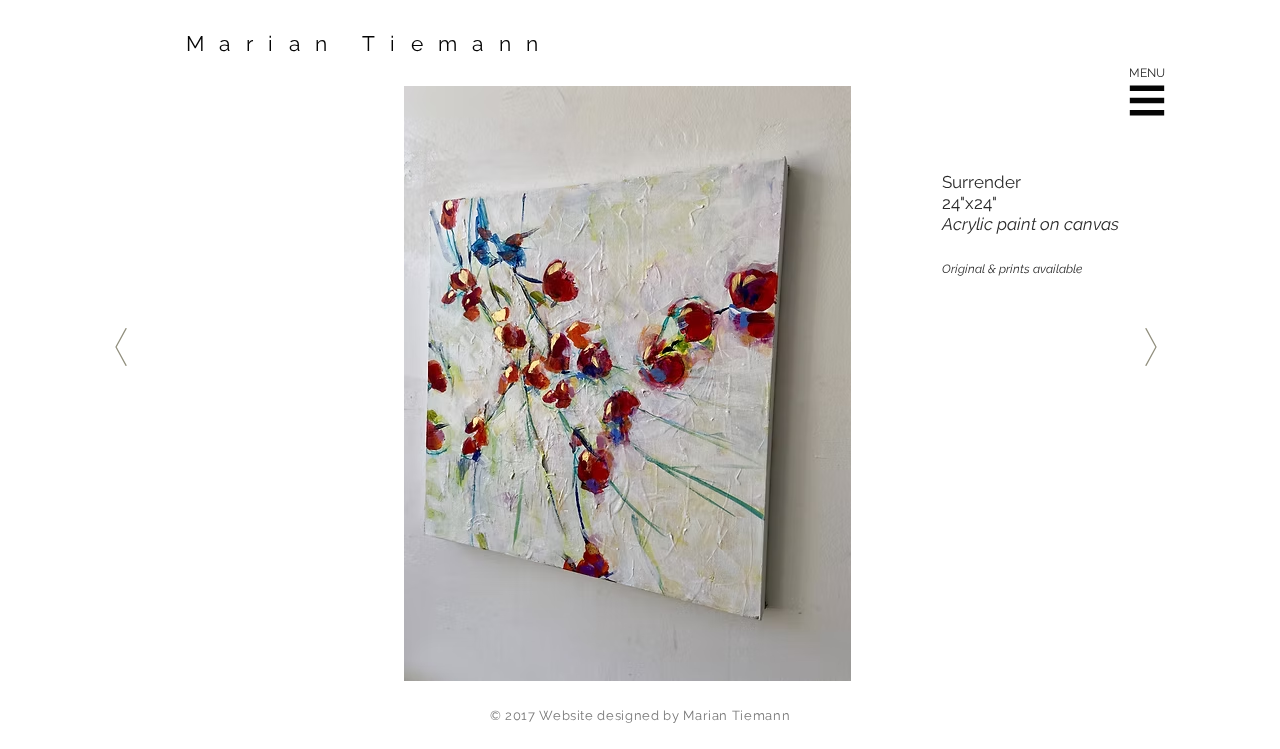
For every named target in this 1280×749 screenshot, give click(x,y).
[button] (1147, 101)
